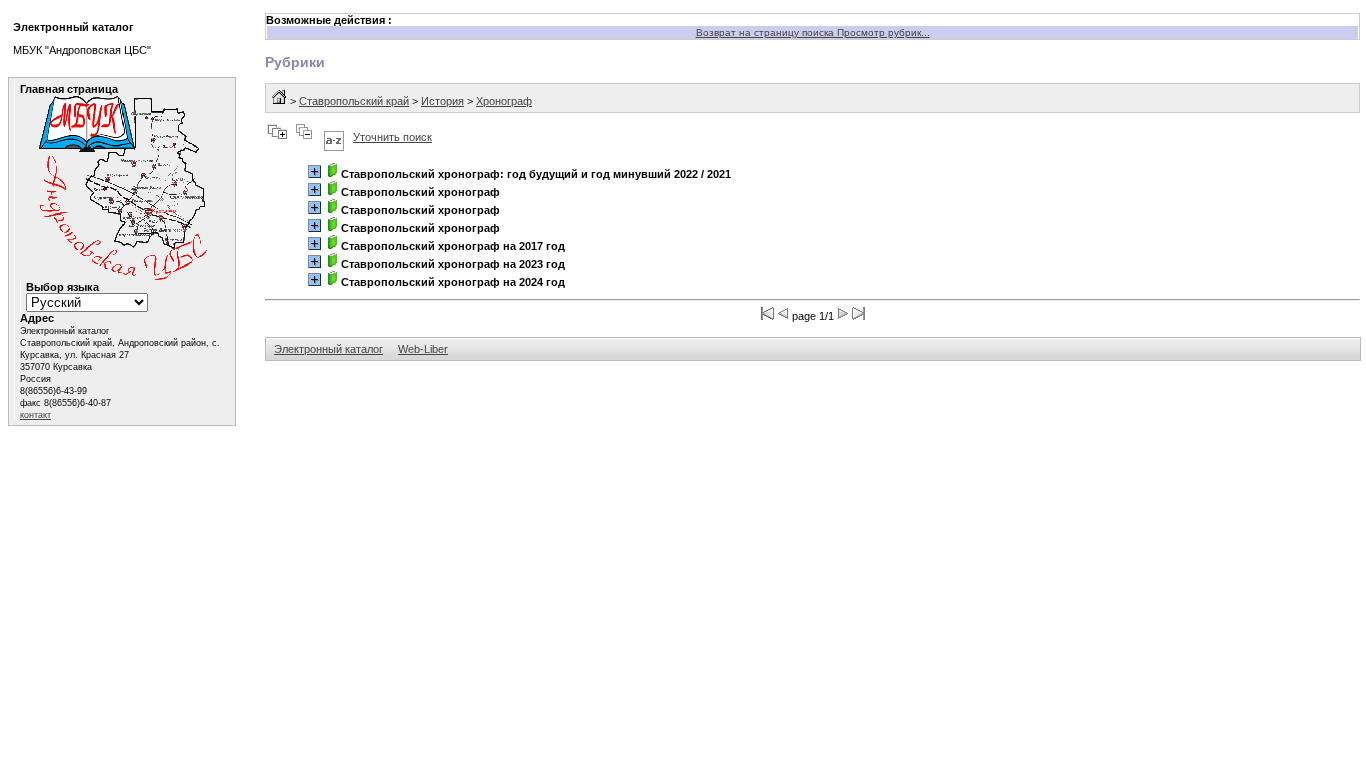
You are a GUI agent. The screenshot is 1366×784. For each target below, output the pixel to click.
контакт (35, 415)
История (442, 101)
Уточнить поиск (392, 137)
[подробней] (314, 171)
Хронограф (504, 101)
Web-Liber (423, 349)
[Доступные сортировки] (334, 137)
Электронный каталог (328, 349)
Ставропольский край (354, 101)
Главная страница (69, 89)
